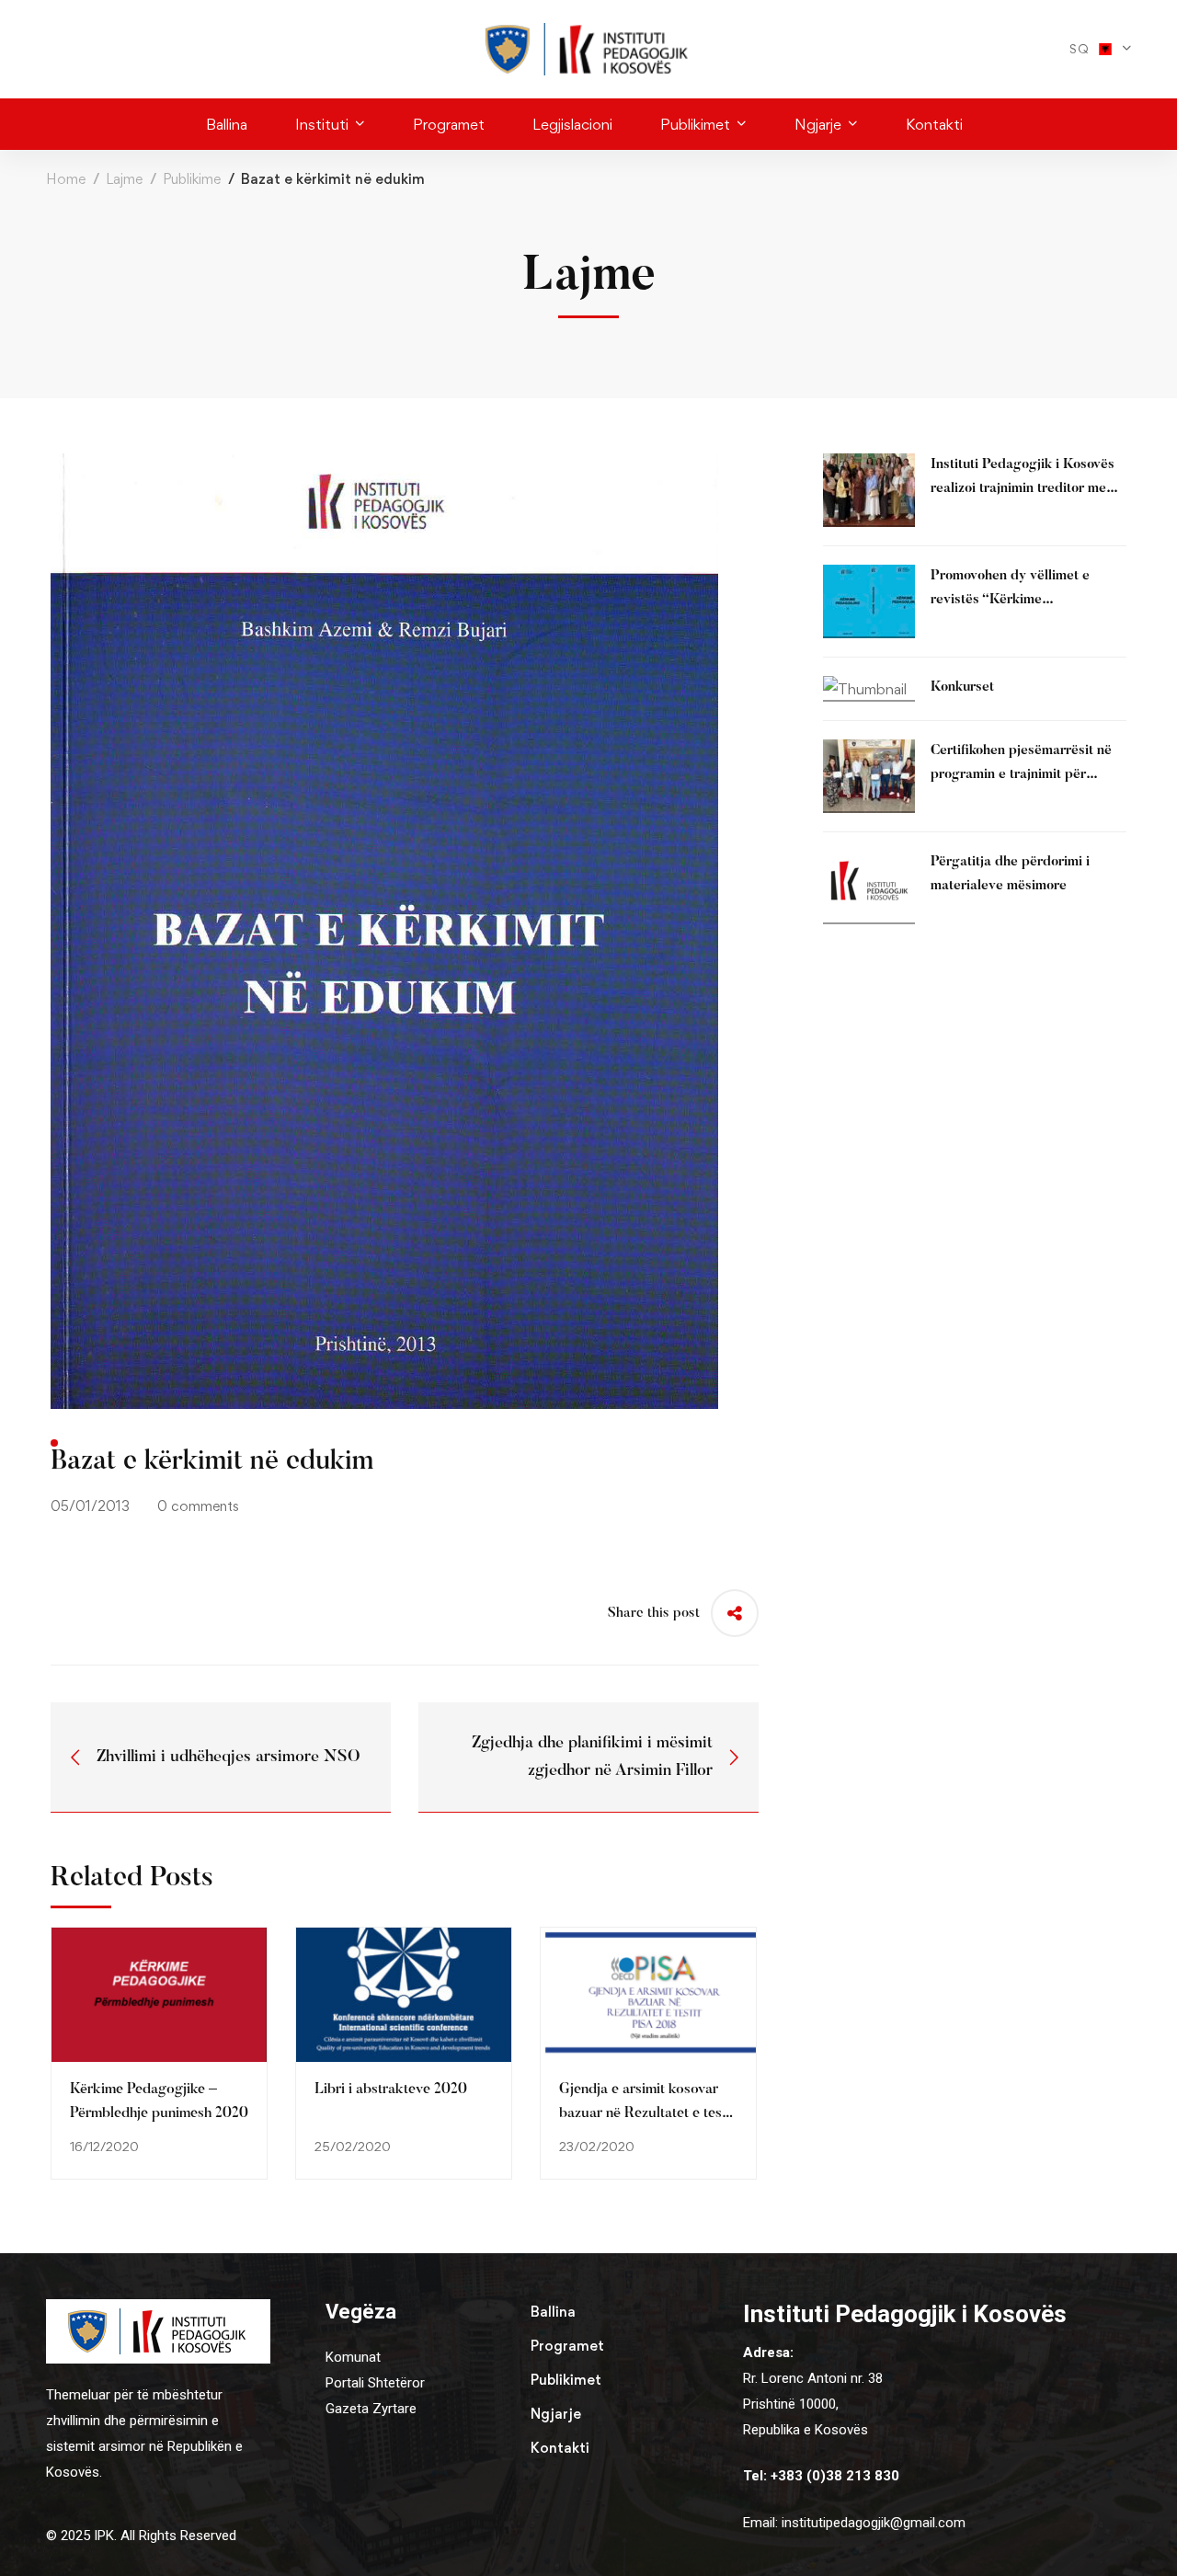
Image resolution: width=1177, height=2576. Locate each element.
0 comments (198, 1506)
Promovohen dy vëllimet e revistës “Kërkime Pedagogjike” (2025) (1010, 600)
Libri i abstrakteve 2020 (391, 2089)
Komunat (353, 2357)
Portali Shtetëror (375, 2383)
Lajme (124, 179)
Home (66, 179)
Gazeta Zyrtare (371, 2409)
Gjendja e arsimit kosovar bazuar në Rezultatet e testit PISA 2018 (647, 2113)
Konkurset (962, 687)
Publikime (192, 179)
